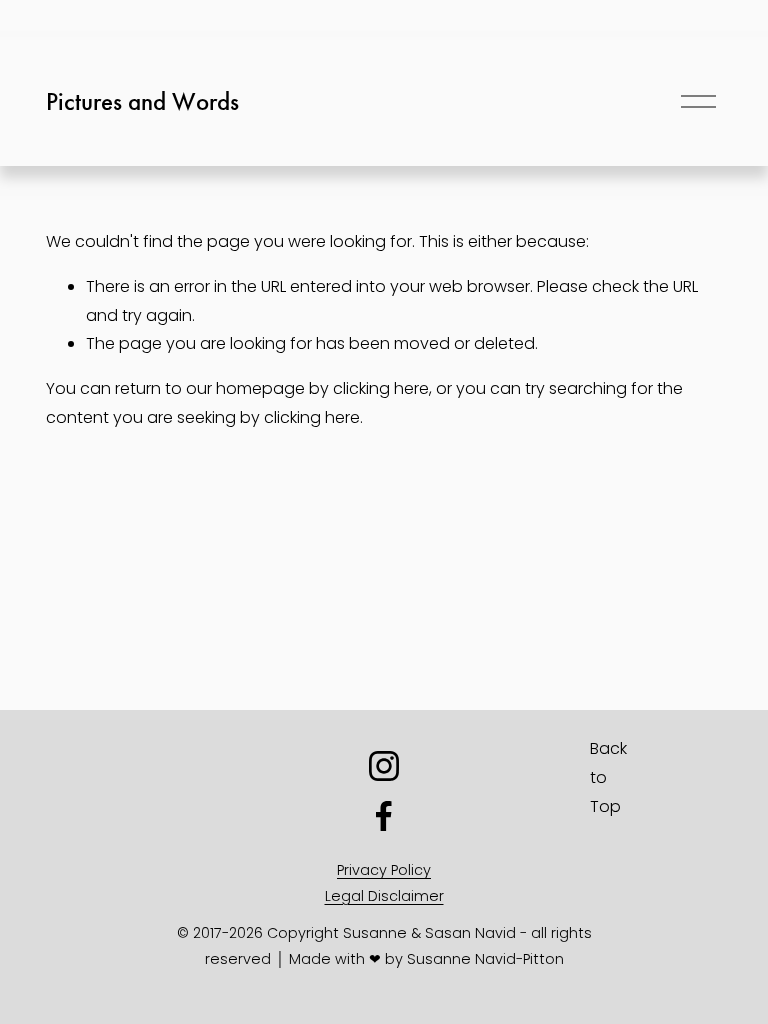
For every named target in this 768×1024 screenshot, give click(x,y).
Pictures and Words (142, 101)
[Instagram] (384, 766)
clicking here (381, 388)
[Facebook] (384, 816)
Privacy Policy (384, 870)
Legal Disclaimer (384, 896)
